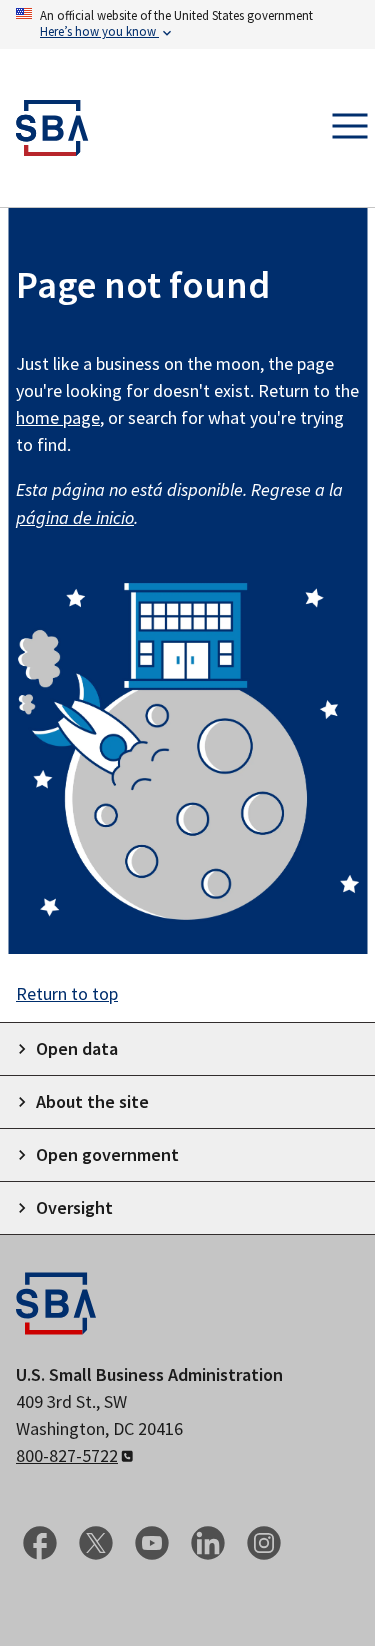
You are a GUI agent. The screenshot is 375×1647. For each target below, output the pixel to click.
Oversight (74, 1207)
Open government (107, 1154)
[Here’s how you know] (187, 24)
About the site (92, 1101)
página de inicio (75, 517)
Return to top (67, 993)
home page (58, 417)
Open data (77, 1048)
